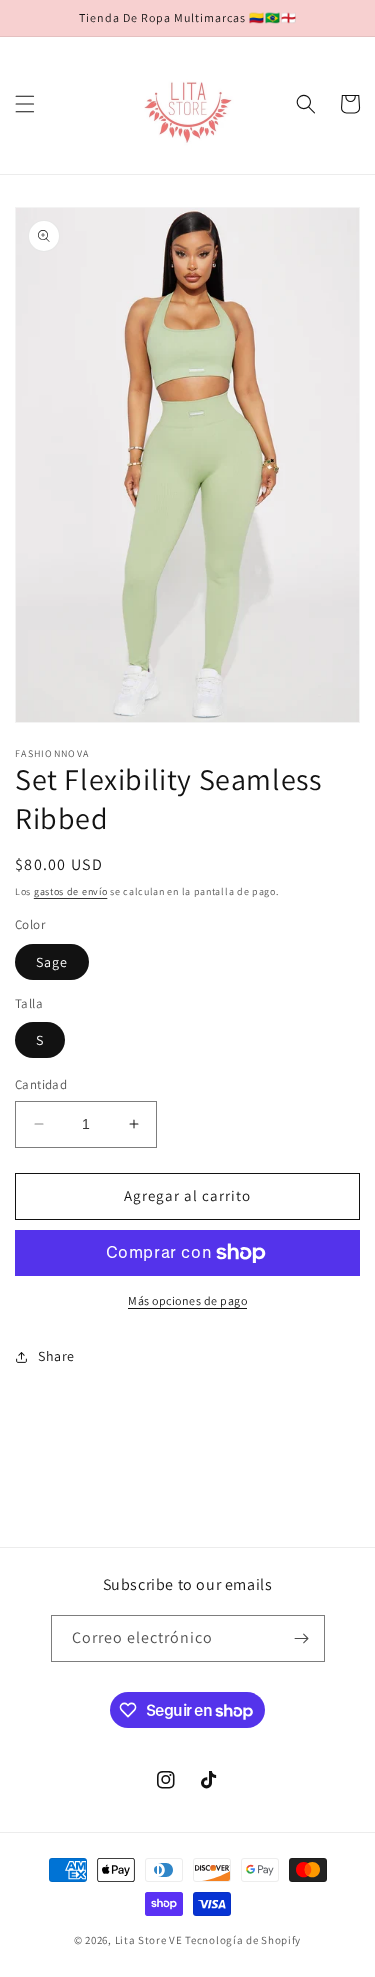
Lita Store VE (149, 1940)
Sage (52, 962)
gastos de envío (71, 891)
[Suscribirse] (302, 1638)
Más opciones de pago (187, 1300)
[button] (25, 104)
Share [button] (56, 1356)
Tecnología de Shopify (243, 1940)
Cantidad (41, 1084)
